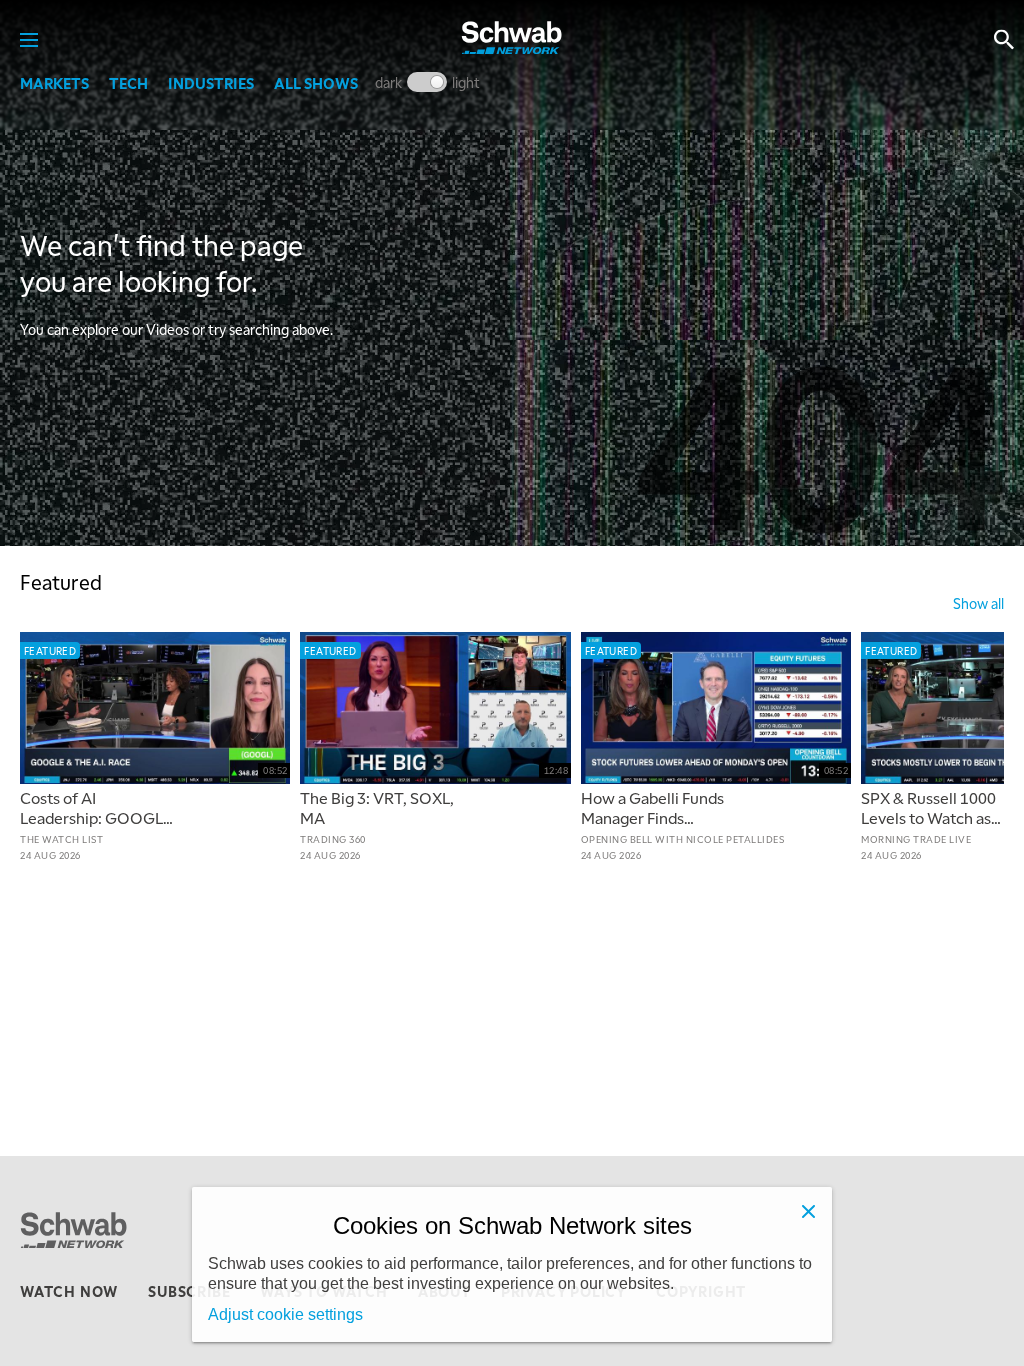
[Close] (808, 1211)
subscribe (189, 1291)
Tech (128, 83)
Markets (54, 83)
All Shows (316, 83)
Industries (211, 83)
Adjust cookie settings (285, 1314)
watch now (69, 1291)
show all (978, 603)
